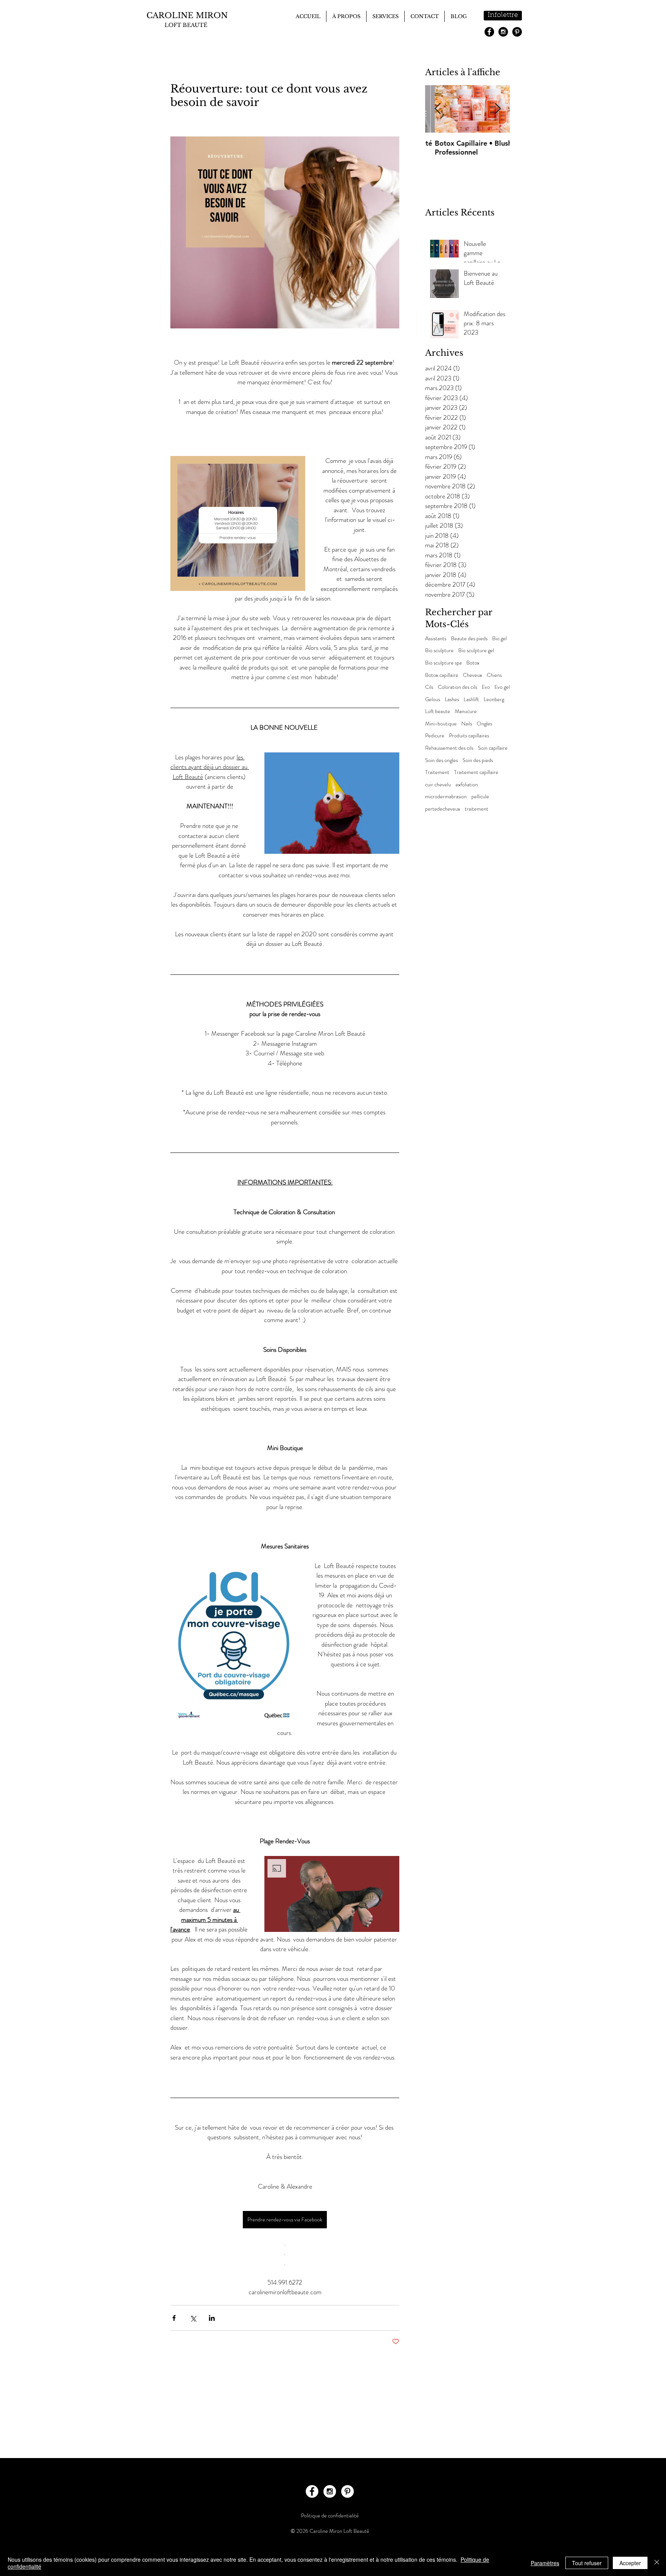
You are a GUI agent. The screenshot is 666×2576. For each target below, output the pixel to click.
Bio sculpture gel (476, 650)
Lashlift (471, 699)
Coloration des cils (457, 687)
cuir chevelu (438, 785)
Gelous (433, 699)
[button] (332, 803)
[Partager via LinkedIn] (212, 2318)
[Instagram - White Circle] (330, 2491)
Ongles (484, 724)
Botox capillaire (442, 675)
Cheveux (473, 675)
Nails (467, 724)
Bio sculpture (439, 650)
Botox (473, 663)
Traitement (437, 772)
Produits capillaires (469, 736)
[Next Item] (498, 109)
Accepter (630, 2563)
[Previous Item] (437, 109)
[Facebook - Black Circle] (489, 32)
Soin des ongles (441, 760)
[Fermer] (657, 2563)
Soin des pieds (478, 760)
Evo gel (502, 687)
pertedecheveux (443, 809)
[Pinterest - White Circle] (347, 2491)
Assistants (436, 639)
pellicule (480, 797)
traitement (477, 809)
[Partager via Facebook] (174, 2318)
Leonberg (494, 699)
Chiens (494, 675)
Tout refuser (587, 2563)
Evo (486, 687)
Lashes (452, 699)
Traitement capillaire (476, 772)
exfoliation (467, 785)
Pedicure (435, 736)
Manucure (466, 711)
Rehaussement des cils (449, 748)
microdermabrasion (446, 797)
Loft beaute (438, 711)
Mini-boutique (441, 724)
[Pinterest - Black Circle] (517, 32)
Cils (429, 687)
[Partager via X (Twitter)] (193, 2318)
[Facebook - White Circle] (312, 2491)
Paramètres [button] (545, 2563)
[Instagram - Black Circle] (503, 32)
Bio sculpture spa (443, 663)
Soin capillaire (493, 748)
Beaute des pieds (469, 639)
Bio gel (499, 639)
